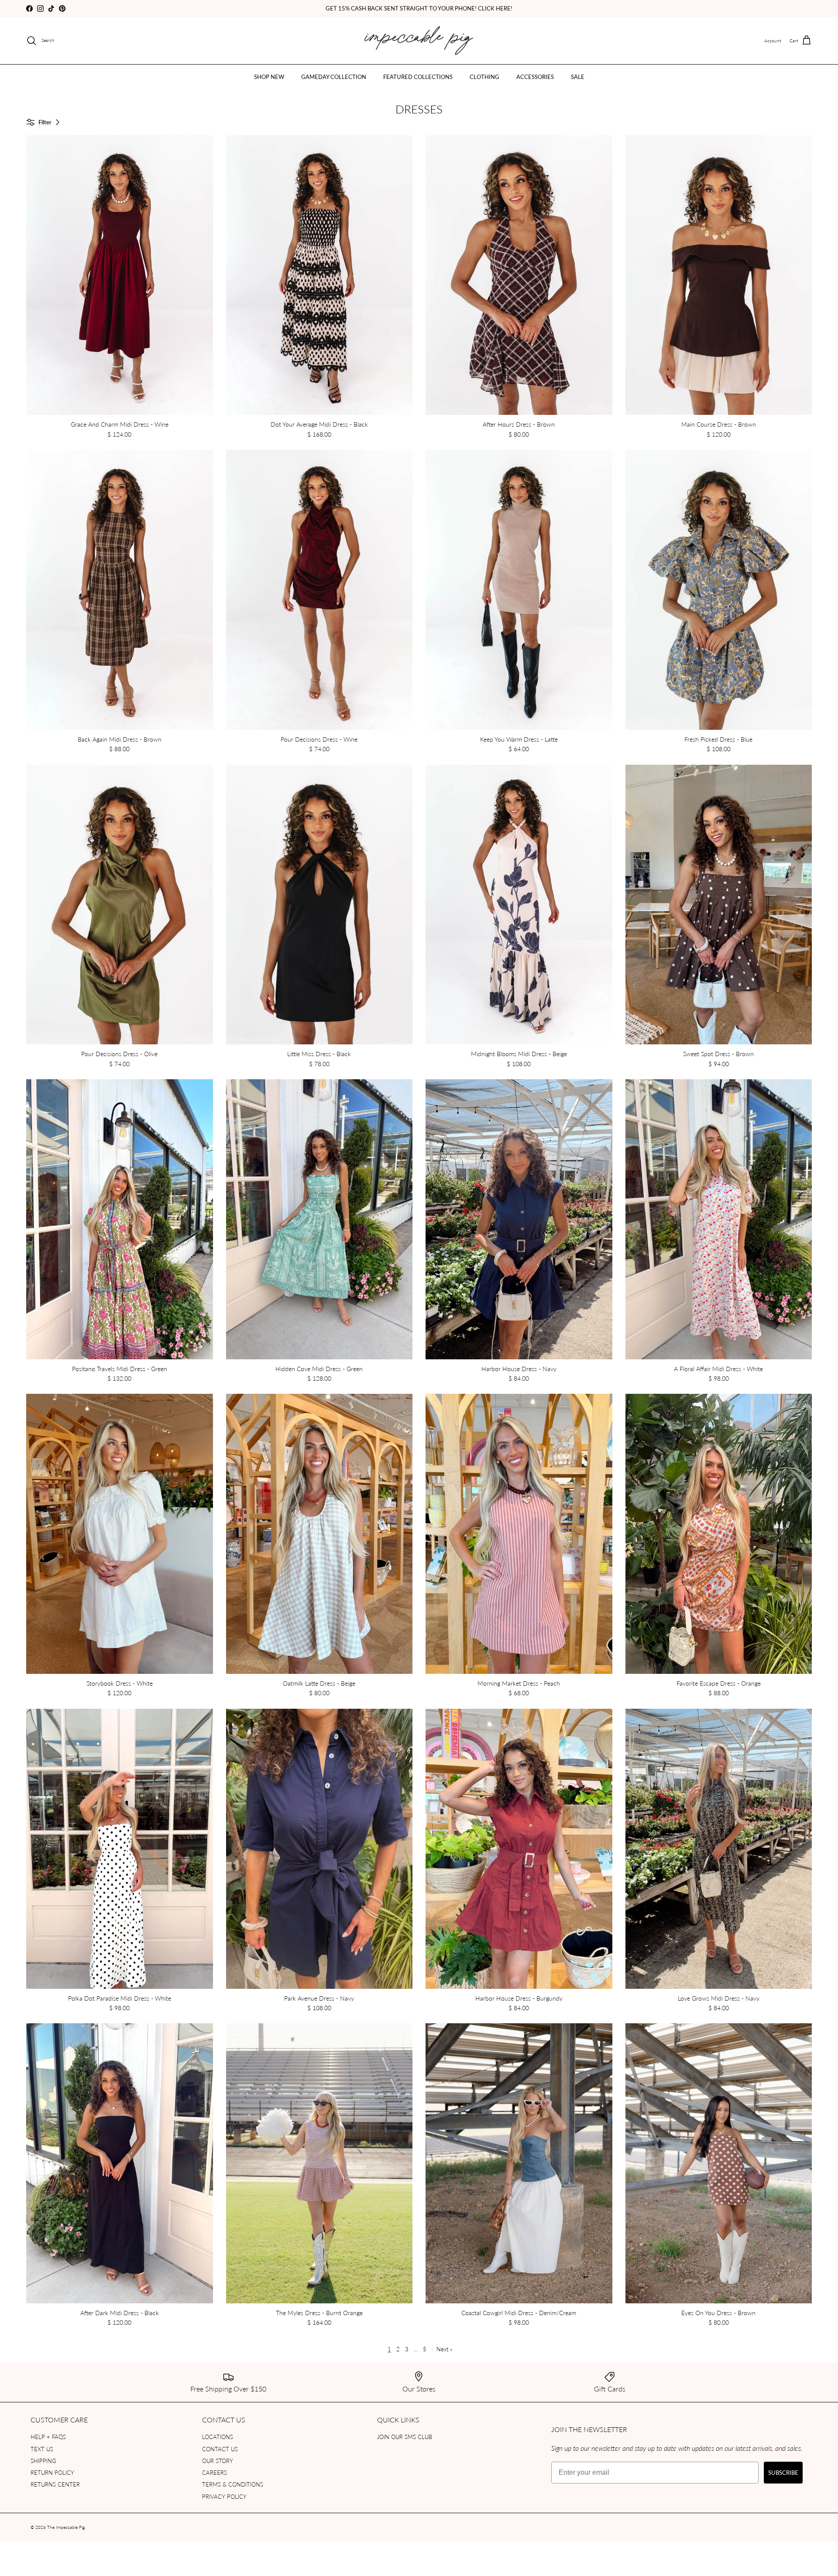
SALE (578, 77)
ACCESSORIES (535, 77)
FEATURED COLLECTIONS (418, 77)
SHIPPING (43, 2461)
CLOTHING (484, 77)
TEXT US (42, 2449)
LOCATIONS (218, 2437)
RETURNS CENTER (55, 2484)
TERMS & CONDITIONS (233, 2484)
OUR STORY (218, 2461)
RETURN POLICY (52, 2472)
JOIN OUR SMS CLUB (405, 2437)
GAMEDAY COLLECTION (334, 77)
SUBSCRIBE (783, 2472)
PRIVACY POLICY (224, 2496)
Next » (444, 2349)
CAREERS (215, 2472)
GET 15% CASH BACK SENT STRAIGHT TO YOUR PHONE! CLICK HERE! (419, 8)
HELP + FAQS (48, 2437)
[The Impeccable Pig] (419, 41)
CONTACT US (220, 2449)
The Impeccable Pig (66, 2527)
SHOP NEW (269, 77)
